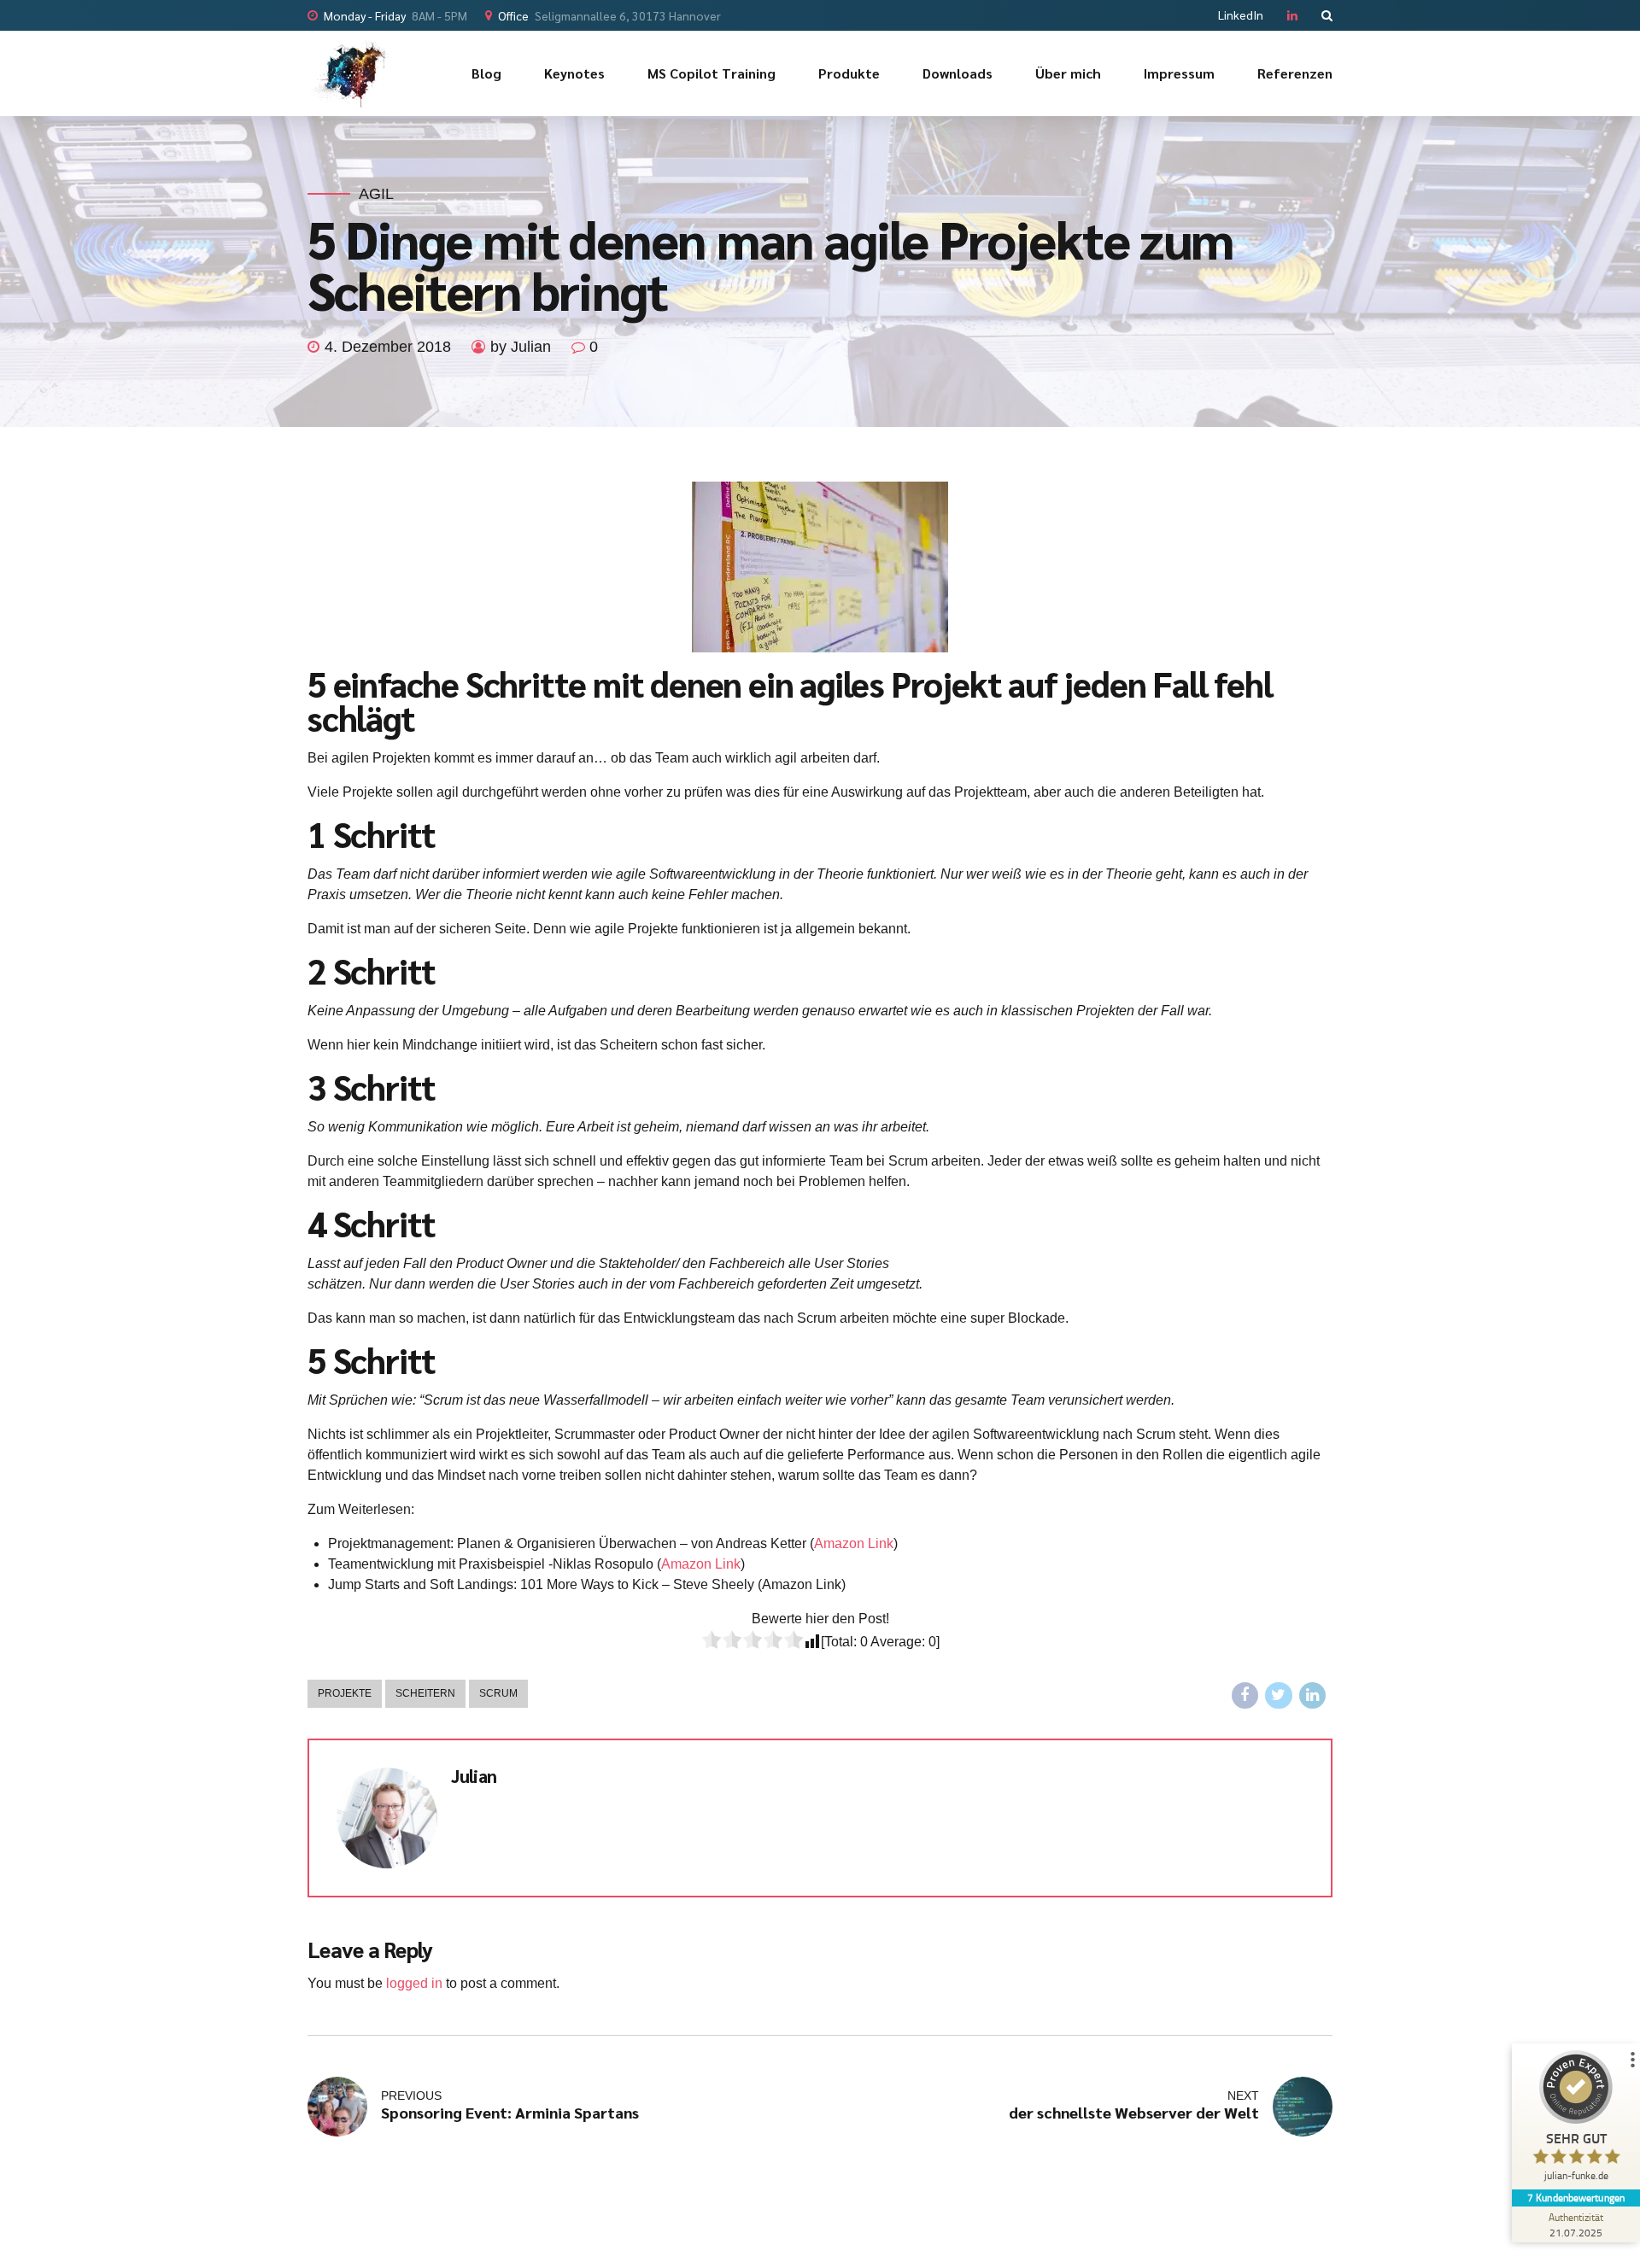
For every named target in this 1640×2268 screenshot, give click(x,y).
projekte (345, 1693)
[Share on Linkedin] (1313, 1696)
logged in (414, 1983)
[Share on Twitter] (1279, 1696)
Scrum (498, 1693)
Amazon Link (854, 1543)
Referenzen (1295, 73)
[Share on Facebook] (1245, 1696)
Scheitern (425, 1693)
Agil (376, 194)
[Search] (1327, 15)
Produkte (849, 73)
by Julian (521, 347)
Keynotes (574, 73)
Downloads (958, 73)
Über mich (1068, 73)
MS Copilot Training (712, 73)
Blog (486, 73)
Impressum (1179, 73)
